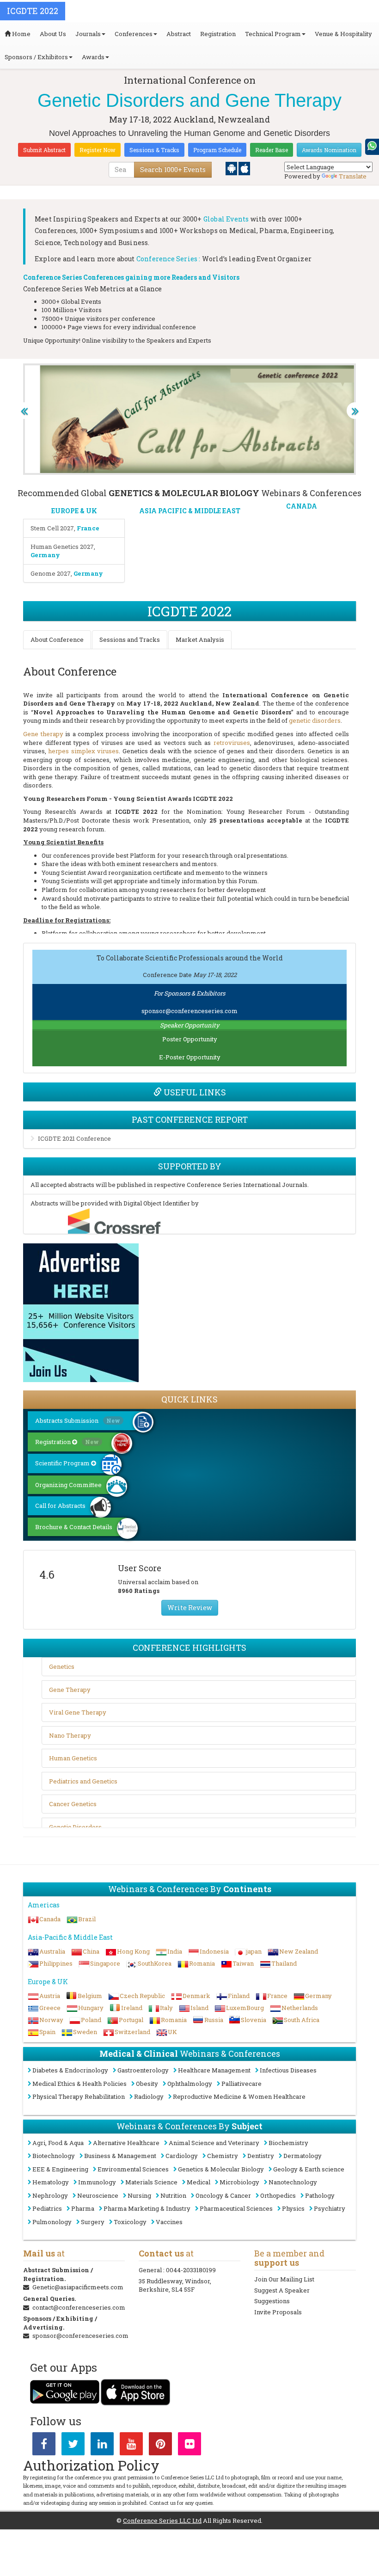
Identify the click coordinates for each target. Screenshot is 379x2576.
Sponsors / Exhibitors (36, 57)
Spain (47, 2032)
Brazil (87, 1919)
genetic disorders (315, 720)
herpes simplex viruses (83, 751)
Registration (218, 34)
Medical (199, 2182)
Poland (91, 2020)
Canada (50, 1919)
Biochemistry (288, 2143)
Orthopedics (278, 2195)
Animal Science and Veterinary (214, 2143)
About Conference (57, 639)
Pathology (320, 2195)
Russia (214, 2020)
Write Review (190, 1608)
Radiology (149, 2096)
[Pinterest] (160, 2446)
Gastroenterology (143, 2070)
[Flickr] (189, 2446)
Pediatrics (47, 2208)
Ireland (132, 2008)
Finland (239, 1996)
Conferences (134, 34)
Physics (293, 2208)
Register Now (98, 150)
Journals (88, 34)
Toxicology (130, 2222)
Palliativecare (241, 2084)
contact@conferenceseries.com (79, 2307)
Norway (51, 2020)
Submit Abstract (44, 150)
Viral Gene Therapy (78, 1712)
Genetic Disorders (75, 1827)
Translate (353, 176)
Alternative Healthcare (126, 2143)
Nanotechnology (293, 2182)
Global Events (226, 219)
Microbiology (239, 2182)
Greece (50, 2008)
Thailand (284, 1963)
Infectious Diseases (288, 2070)
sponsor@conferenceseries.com (189, 1011)
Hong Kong (133, 1951)
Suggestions (272, 2301)
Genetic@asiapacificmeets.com (78, 2287)
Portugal (131, 2020)
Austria (50, 1996)
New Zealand (299, 1951)
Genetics (62, 1666)
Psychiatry (330, 2208)
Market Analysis (200, 639)
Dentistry (261, 2156)
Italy (166, 2008)
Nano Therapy (70, 1735)
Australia (52, 1951)
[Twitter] (73, 2446)
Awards (93, 57)
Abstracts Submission (78, 1420)
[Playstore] (232, 168)
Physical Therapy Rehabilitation (79, 2096)
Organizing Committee (68, 1485)
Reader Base (272, 150)
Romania (202, 1963)
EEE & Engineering (60, 2169)
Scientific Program (63, 1463)
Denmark (196, 1996)
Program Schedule (217, 150)
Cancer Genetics (73, 1804)
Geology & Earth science (309, 2169)
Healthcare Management (214, 2070)
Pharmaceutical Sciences (236, 2208)
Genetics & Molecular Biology (221, 2169)
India (175, 1951)
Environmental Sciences (133, 2169)
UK (172, 2032)
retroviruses (232, 743)
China (91, 1951)
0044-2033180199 (191, 2270)
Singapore (105, 1963)
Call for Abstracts (60, 1506)
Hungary (91, 2008)
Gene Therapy (70, 1690)
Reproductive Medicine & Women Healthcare (239, 2096)
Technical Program (273, 34)
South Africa (302, 2020)
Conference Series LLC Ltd (162, 2521)
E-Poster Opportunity (190, 1057)
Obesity (147, 2084)
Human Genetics (73, 1758)
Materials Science (151, 2182)
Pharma (83, 2208)
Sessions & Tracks (154, 150)
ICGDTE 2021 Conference (74, 1138)
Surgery (93, 2222)
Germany (318, 1996)
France (277, 1996)
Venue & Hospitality (343, 34)
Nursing (139, 2195)
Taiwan (243, 1963)
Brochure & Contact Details (74, 1527)
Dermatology (303, 2156)
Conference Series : (168, 259)
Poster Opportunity (190, 1039)
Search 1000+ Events (173, 169)
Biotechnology (54, 2156)
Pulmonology (52, 2222)
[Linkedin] (102, 2446)
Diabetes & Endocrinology (70, 2070)
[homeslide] (24, 411)
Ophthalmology (190, 2084)
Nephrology (50, 2195)
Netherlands (300, 2008)
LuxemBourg (245, 2008)
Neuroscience (98, 2195)
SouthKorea (155, 1963)
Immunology (97, 2182)
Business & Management (120, 2156)
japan (254, 1951)
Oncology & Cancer (223, 2195)
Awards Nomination (329, 150)
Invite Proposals (278, 2312)
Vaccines (169, 2222)
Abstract (179, 34)
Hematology (51, 2182)
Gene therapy (43, 734)
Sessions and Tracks (130, 639)
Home (21, 34)
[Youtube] (131, 2446)
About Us (53, 34)
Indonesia (214, 1951)
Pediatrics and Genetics (83, 1781)
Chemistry (223, 2156)
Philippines (56, 1963)
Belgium (90, 1996)
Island (199, 2008)
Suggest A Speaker (282, 2290)
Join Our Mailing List (284, 2279)
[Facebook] (44, 2446)
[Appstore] (244, 168)
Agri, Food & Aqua (58, 2143)
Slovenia (254, 2020)
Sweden (85, 2032)
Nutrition (173, 2195)
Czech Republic (142, 1996)
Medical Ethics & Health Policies (79, 2084)
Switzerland (132, 2032)
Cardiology (182, 2156)
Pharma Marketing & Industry (147, 2208)
